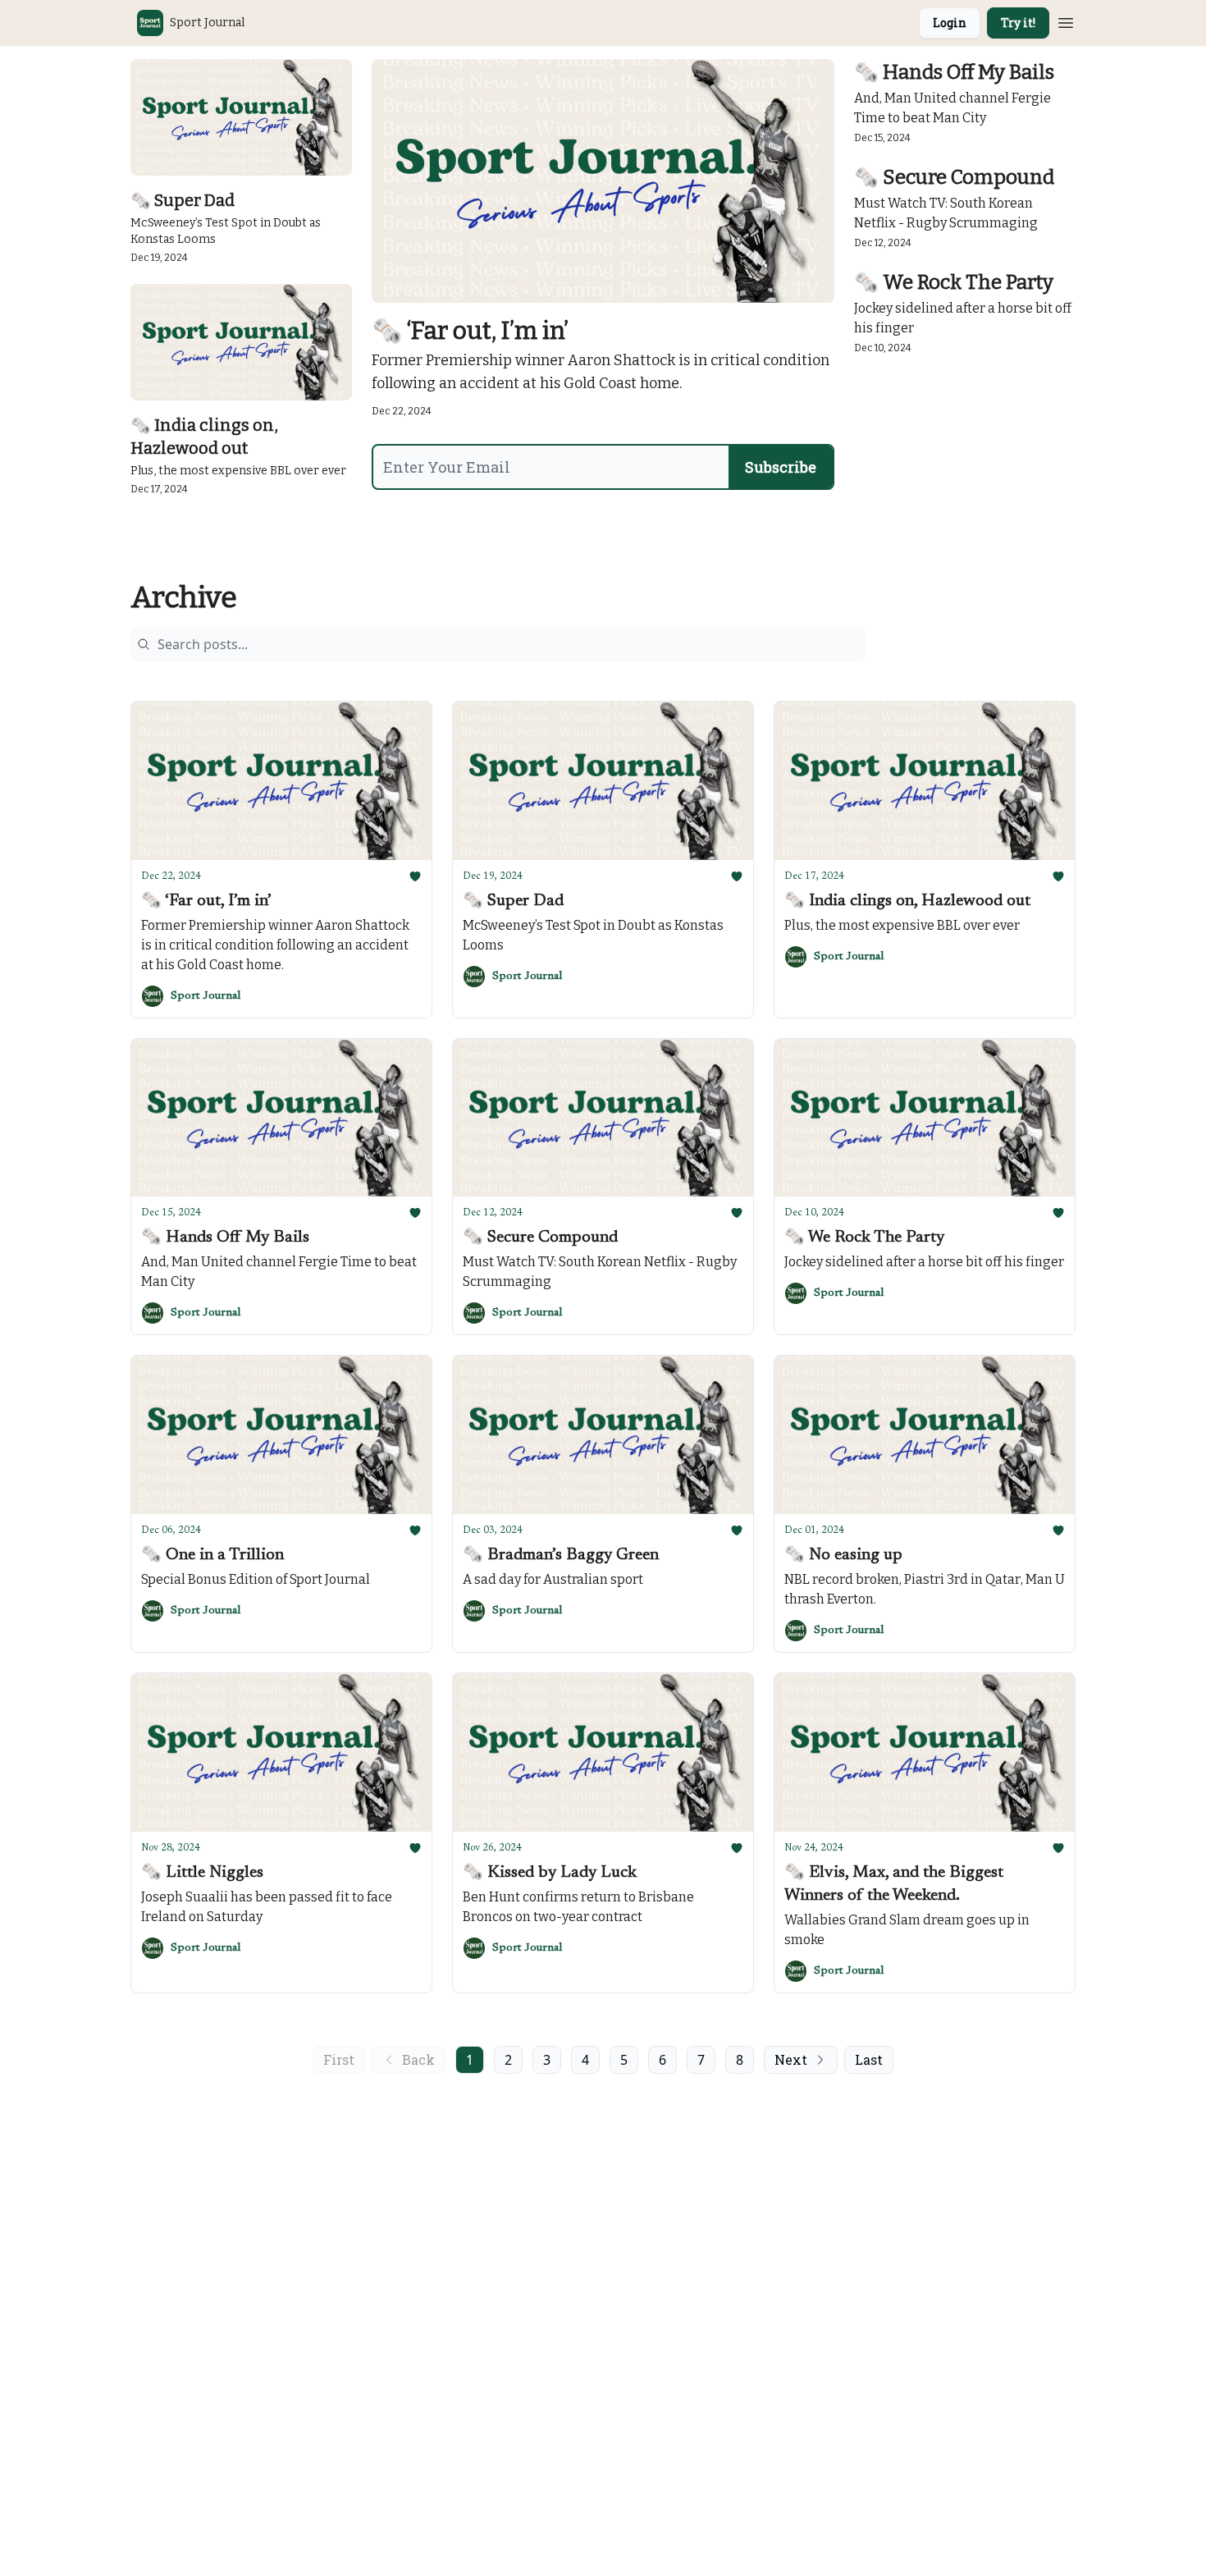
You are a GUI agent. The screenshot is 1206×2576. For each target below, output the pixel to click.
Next (791, 2059)
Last (869, 2059)
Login (950, 23)
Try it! (1018, 23)
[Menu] (1066, 21)
